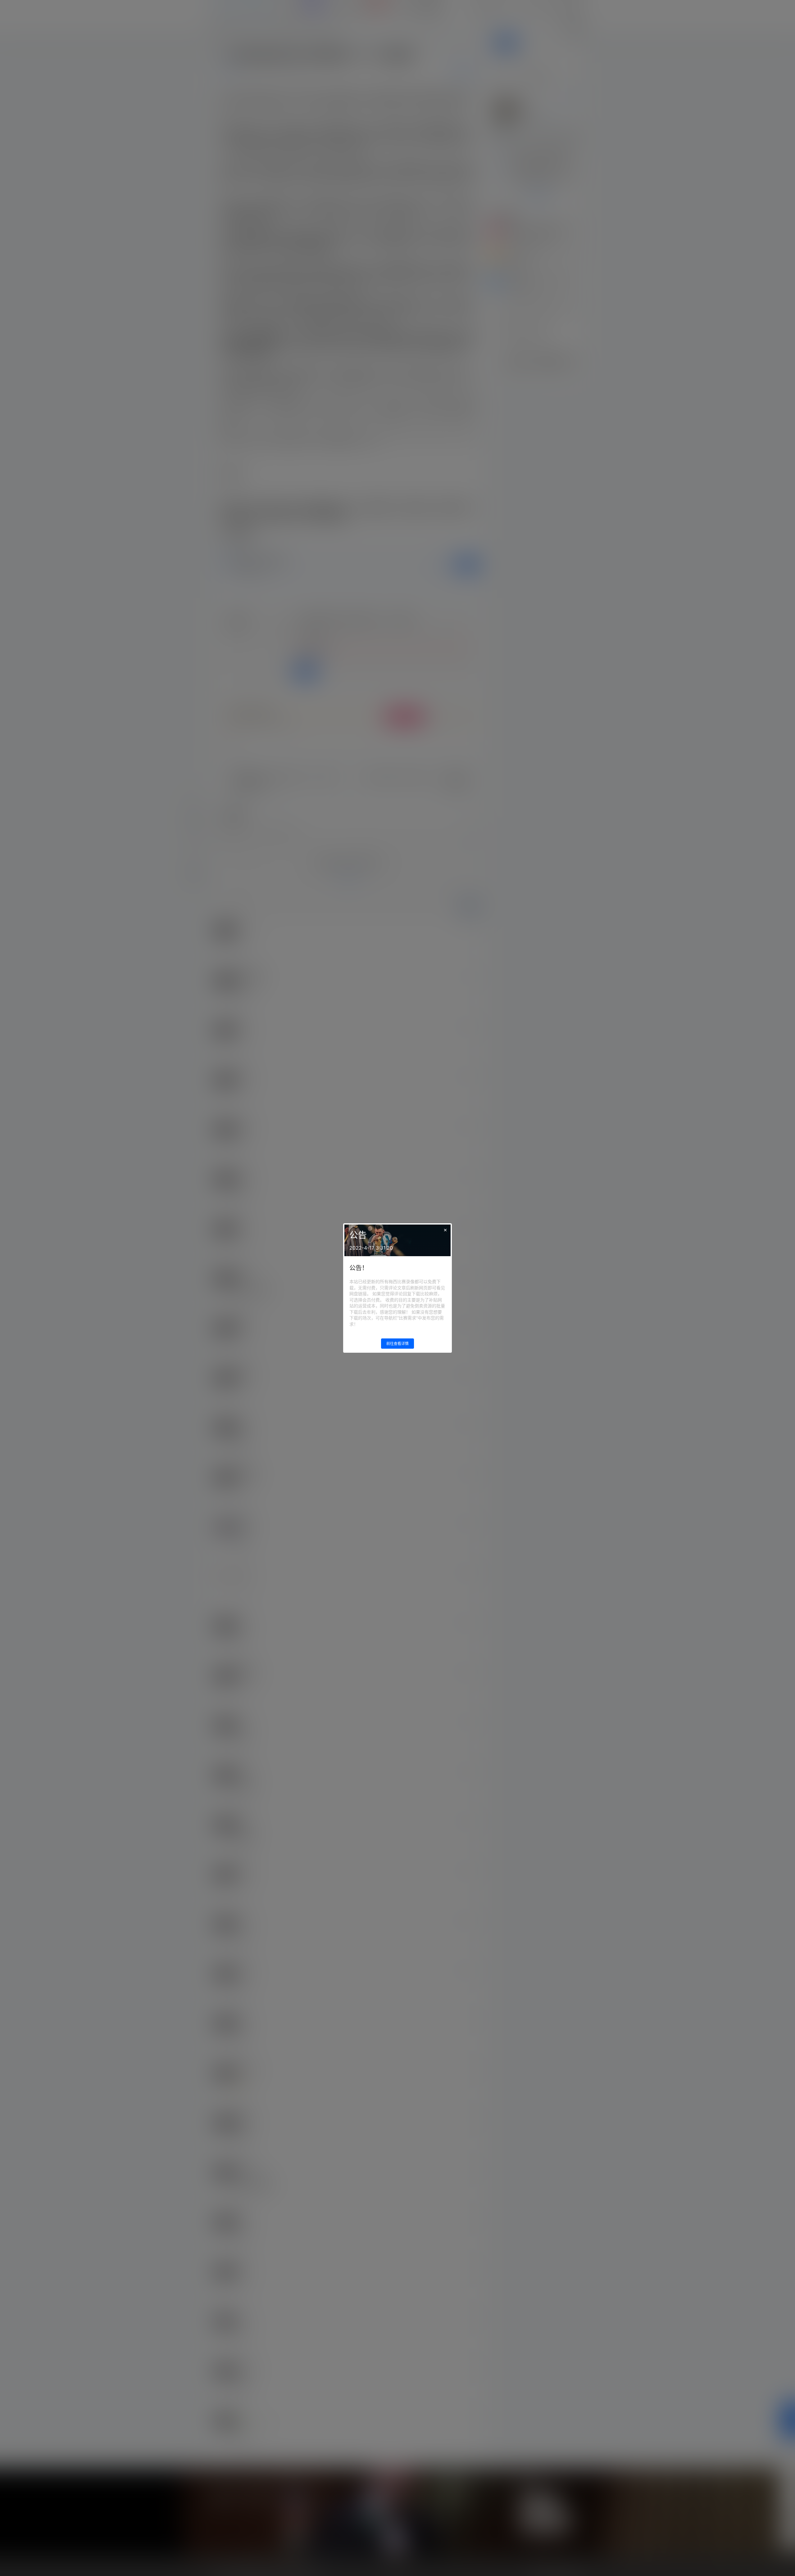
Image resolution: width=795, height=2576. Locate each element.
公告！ (359, 1268)
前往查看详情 (397, 1344)
